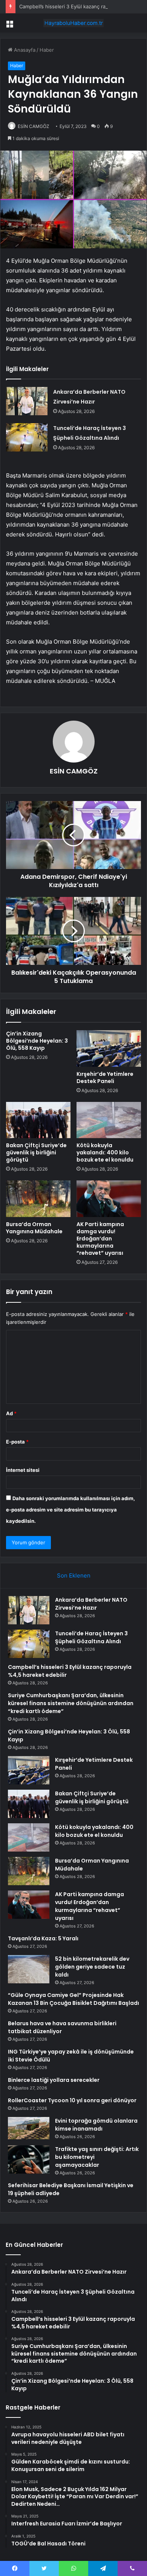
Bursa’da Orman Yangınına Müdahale (34, 1228)
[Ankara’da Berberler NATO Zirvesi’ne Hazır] (27, 401)
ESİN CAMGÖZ (34, 126)
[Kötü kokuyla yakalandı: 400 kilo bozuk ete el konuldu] (109, 1120)
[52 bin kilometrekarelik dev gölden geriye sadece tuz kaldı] (29, 1969)
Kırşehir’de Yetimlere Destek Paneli (105, 1078)
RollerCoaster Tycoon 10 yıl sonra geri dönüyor (72, 2100)
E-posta (17, 1442)
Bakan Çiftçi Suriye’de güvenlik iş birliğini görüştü (36, 1152)
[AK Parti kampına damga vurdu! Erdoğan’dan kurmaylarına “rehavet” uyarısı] (109, 1199)
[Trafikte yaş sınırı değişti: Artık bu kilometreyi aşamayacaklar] (29, 2159)
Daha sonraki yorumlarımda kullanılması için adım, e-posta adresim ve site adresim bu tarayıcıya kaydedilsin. (70, 1510)
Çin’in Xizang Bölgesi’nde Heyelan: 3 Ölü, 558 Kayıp (37, 1041)
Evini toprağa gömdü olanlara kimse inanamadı (96, 2125)
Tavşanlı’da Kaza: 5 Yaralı (43, 1938)
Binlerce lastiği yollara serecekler (54, 2080)
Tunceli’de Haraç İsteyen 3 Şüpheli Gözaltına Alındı (91, 1637)
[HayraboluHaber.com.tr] (73, 23)
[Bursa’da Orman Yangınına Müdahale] (38, 1199)
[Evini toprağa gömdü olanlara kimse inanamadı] (29, 2128)
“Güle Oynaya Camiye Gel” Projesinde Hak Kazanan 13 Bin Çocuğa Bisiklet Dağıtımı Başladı (73, 1999)
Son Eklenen (74, 1575)
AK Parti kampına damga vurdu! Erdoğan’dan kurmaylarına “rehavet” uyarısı (100, 1239)
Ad (11, 1413)
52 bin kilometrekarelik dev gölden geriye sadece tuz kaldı (92, 1967)
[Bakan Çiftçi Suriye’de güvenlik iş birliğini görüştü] (38, 1120)
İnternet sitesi (23, 1470)
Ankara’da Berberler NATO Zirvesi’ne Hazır (91, 1604)
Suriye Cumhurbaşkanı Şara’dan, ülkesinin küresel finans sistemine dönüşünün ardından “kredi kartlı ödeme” (71, 1703)
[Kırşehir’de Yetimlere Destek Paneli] (109, 1048)
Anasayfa (24, 50)
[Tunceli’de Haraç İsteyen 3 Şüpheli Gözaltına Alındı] (27, 437)
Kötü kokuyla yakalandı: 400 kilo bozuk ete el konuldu (105, 1152)
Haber (47, 50)
